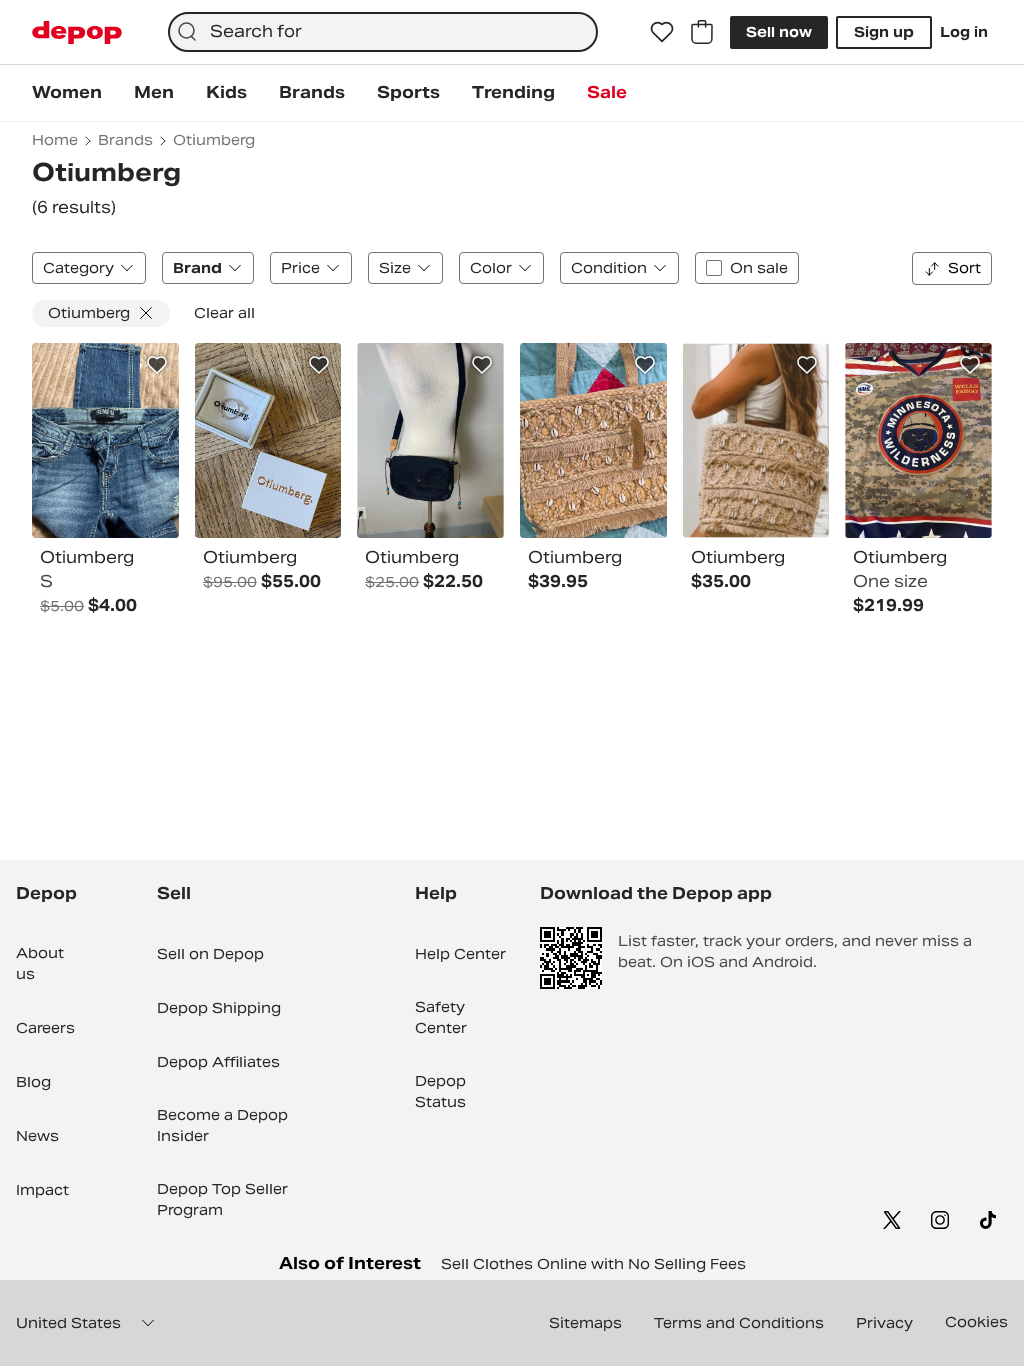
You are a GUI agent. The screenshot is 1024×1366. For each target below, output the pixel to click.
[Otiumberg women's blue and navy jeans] (105, 441)
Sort (964, 268)
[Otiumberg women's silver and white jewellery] (268, 441)
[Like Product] (157, 365)
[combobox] (383, 32)
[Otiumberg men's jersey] (918, 441)
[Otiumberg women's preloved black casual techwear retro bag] (430, 441)
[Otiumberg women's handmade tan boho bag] (593, 441)
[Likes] (662, 32)
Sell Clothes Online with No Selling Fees (593, 1264)
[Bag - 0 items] (702, 32)
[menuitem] (67, 93)
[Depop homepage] (77, 32)
